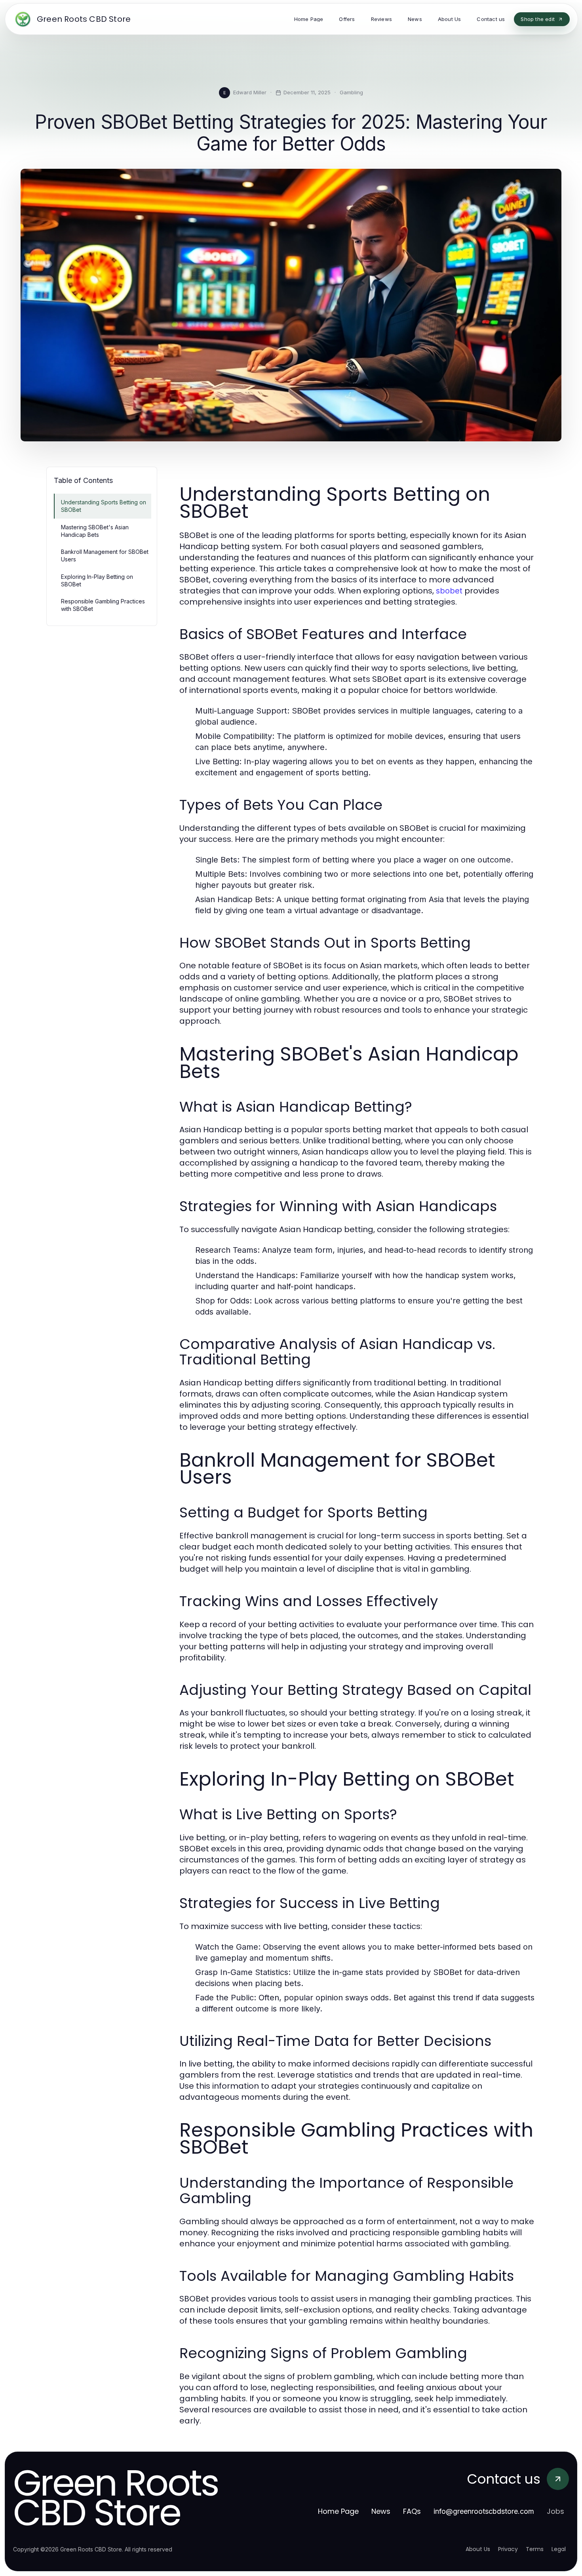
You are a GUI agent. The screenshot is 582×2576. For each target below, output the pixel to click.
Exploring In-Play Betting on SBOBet (97, 580)
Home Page (338, 2511)
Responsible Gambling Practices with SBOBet (103, 605)
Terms (535, 2549)
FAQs (412, 2511)
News (381, 2511)
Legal (559, 2549)
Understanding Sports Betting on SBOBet (104, 506)
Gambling (351, 92)
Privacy (508, 2549)
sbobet (449, 591)
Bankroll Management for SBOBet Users (105, 555)
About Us (478, 2549)
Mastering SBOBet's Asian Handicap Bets (95, 531)
